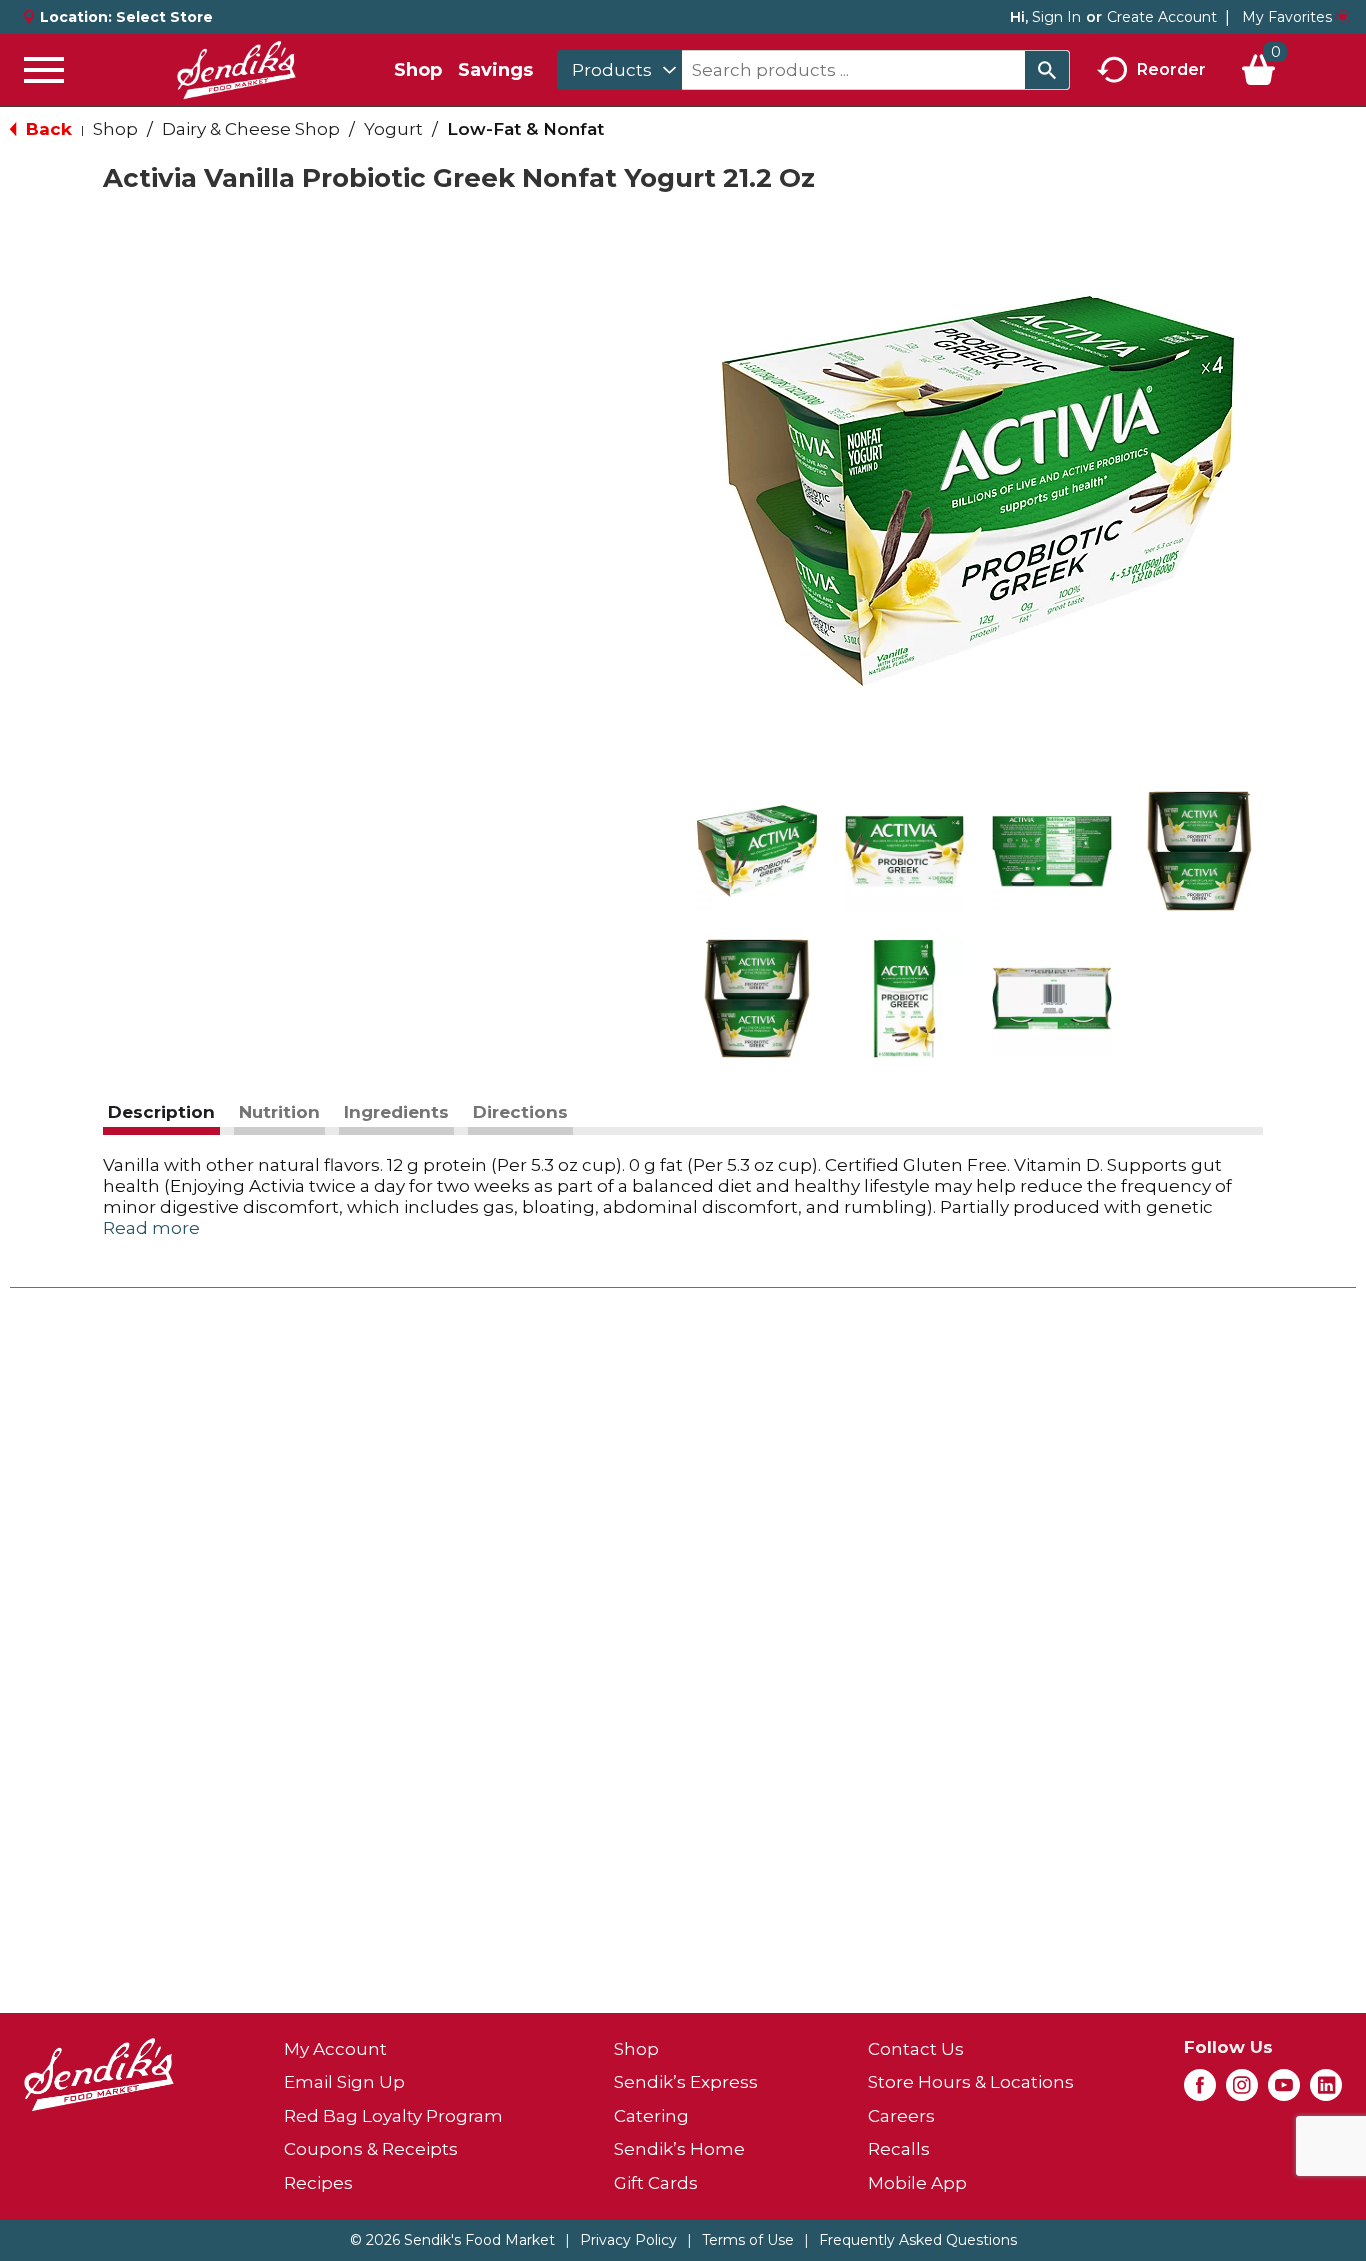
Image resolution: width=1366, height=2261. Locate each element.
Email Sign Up (344, 2082)
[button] (757, 851)
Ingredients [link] (396, 1112)
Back (46, 129)
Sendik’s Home (679, 2149)
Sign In (1056, 17)
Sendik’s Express (686, 2082)
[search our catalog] (1047, 70)
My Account (335, 2049)
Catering (651, 2116)
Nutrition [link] (279, 1112)
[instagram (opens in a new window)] (1242, 2091)
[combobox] (619, 70)
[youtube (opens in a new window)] (1284, 2091)
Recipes (318, 2183)
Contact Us (916, 2049)
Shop (418, 70)
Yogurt (393, 129)
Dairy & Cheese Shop (251, 129)
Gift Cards (656, 2183)
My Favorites (1287, 17)
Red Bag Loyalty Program (393, 2116)
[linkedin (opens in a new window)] (1326, 2091)
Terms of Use (748, 2240)
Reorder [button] (1171, 68)
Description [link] (161, 1112)
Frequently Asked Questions (918, 2240)
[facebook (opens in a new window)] (1200, 2091)
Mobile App (917, 2183)
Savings (495, 70)
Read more (151, 1228)
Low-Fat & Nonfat (525, 129)
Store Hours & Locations (971, 2082)
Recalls (899, 2149)
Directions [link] (520, 1112)
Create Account (1162, 17)
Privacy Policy (628, 2240)
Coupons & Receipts (371, 2149)
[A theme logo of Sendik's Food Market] (236, 70)
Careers (901, 2116)
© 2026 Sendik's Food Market (452, 2240)
